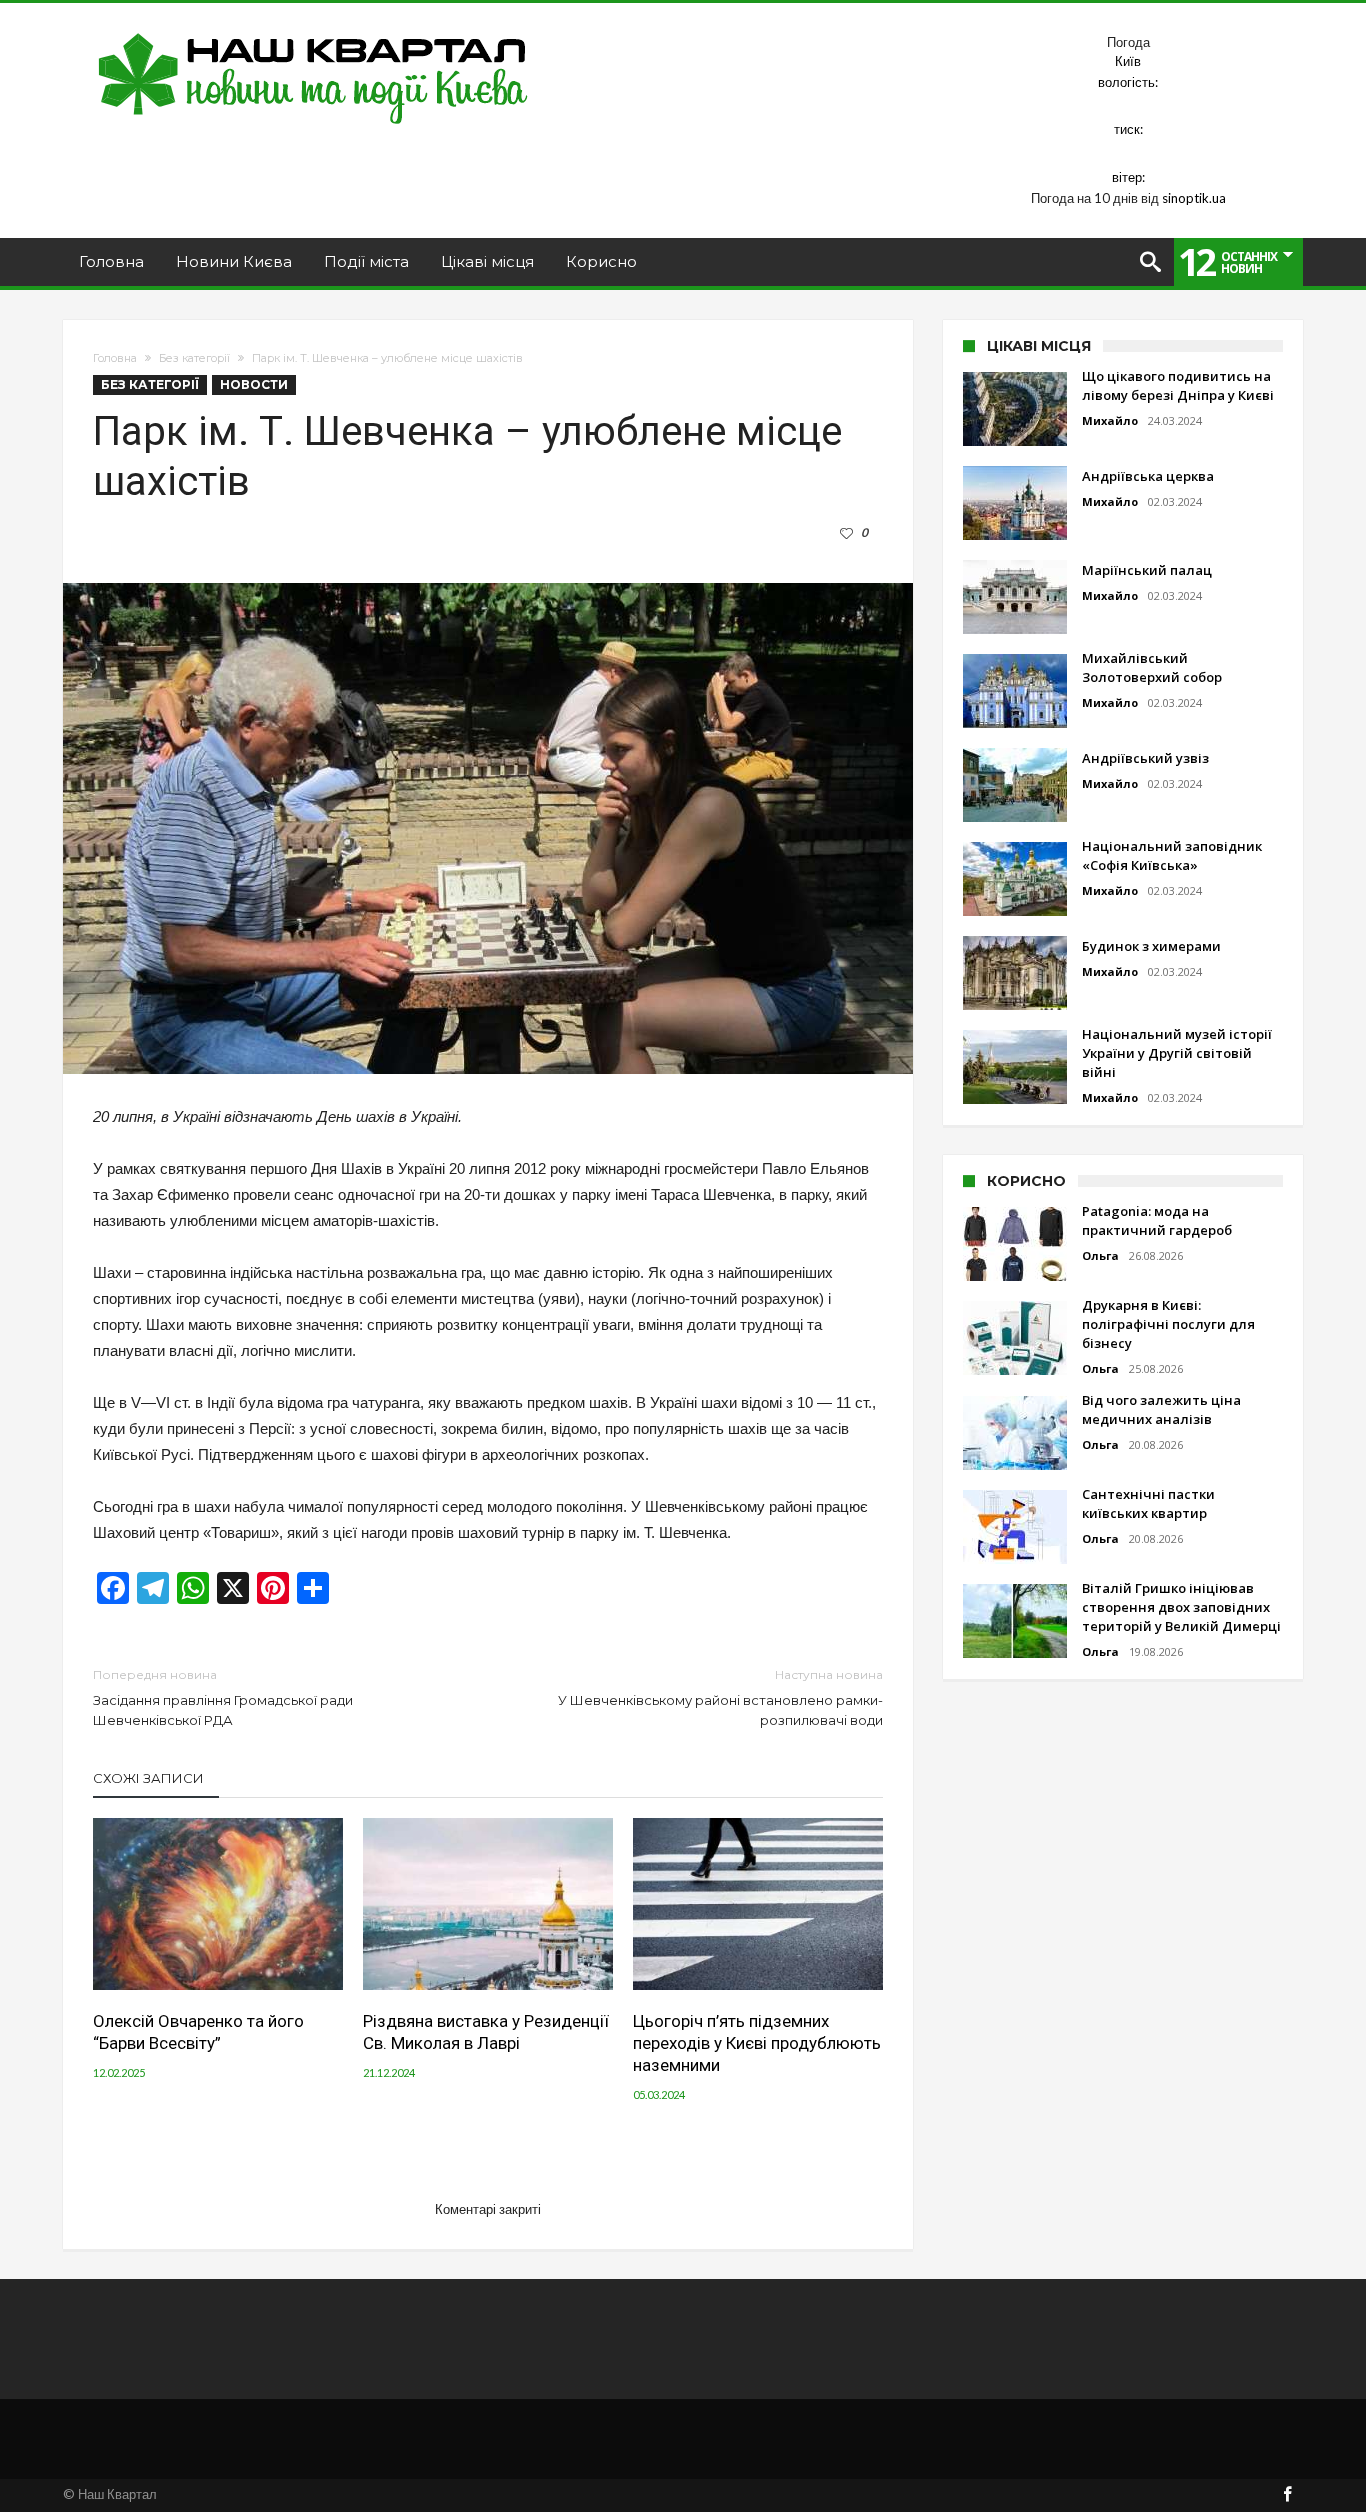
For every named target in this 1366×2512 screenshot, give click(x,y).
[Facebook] (1287, 2495)
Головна (115, 358)
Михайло (1110, 420)
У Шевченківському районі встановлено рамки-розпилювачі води (720, 1697)
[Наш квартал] (313, 32)
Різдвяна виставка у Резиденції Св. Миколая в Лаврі (486, 2032)
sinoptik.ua (1194, 198)
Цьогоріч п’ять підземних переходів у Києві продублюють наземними (757, 2043)
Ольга (1100, 1255)
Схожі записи (148, 1778)
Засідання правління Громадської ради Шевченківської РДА (223, 1697)
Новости (254, 384)
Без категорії (194, 358)
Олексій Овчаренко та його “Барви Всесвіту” (198, 2032)
